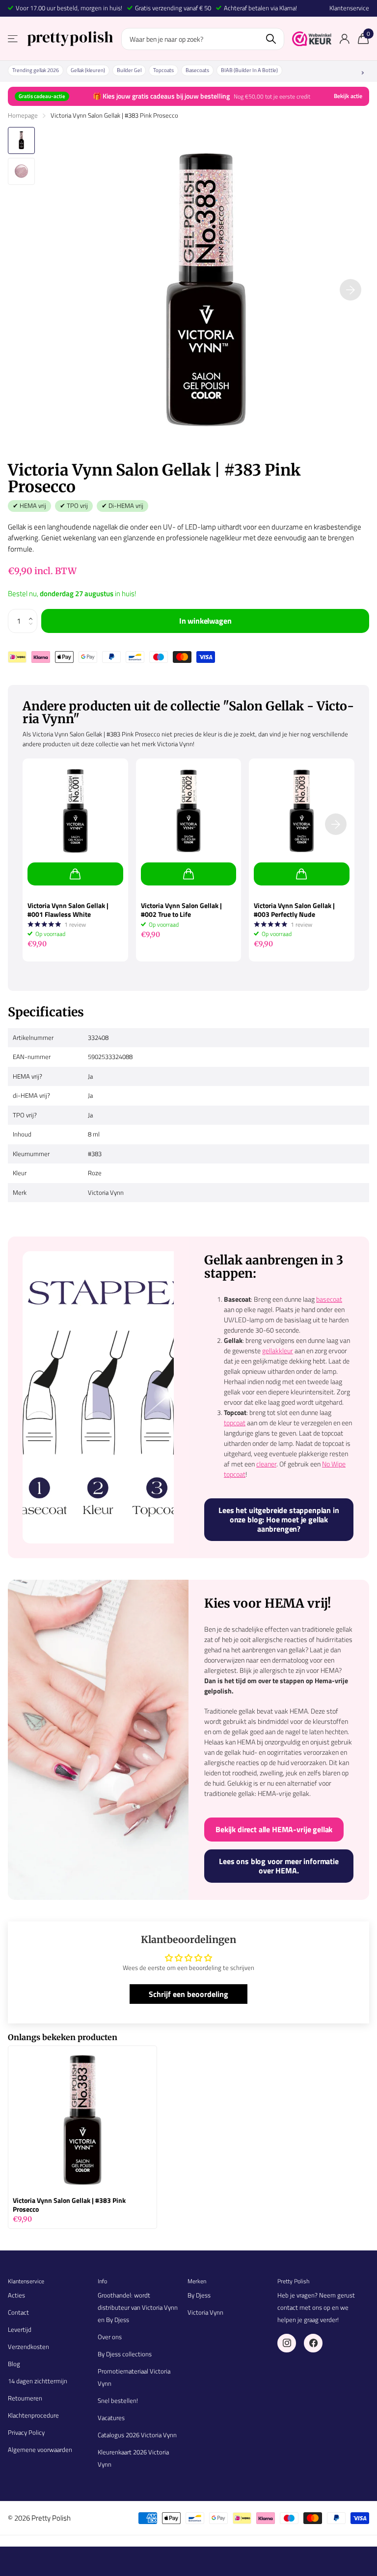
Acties (16, 2295)
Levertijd (20, 2329)
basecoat (329, 1299)
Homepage (23, 115)
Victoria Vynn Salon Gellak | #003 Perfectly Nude (294, 910)
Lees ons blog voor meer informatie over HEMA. (279, 1866)
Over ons (110, 2337)
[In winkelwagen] (75, 874)
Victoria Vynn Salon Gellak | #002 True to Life (181, 910)
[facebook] (313, 2343)
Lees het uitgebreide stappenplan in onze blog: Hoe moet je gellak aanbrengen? (279, 1519)
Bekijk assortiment (13, 39)
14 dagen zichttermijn (38, 2381)
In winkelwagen (205, 621)
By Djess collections (125, 2354)
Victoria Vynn (205, 2312)
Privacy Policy (26, 2432)
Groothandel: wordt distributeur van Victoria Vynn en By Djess (138, 2307)
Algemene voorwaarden (40, 2450)
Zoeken (271, 39)
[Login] (344, 39)
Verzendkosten (28, 2347)
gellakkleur (278, 1351)
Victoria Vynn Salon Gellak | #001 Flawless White (68, 910)
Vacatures (111, 2418)
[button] (33, 613)
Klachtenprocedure (33, 2415)
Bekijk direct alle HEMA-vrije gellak (274, 1829)
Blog (14, 2364)
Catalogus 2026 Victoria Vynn (137, 2435)
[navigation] (21, 140)
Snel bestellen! (118, 2400)
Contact (18, 2312)
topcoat (235, 1423)
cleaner (266, 1464)
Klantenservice (349, 8)
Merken (197, 2281)
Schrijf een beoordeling (188, 1994)
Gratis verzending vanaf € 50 (173, 8)
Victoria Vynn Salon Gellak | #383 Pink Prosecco (69, 2205)
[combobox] (203, 39)
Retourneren (25, 2398)
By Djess (199, 2295)
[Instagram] (287, 2343)
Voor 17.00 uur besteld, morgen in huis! (69, 8)
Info (102, 2281)
